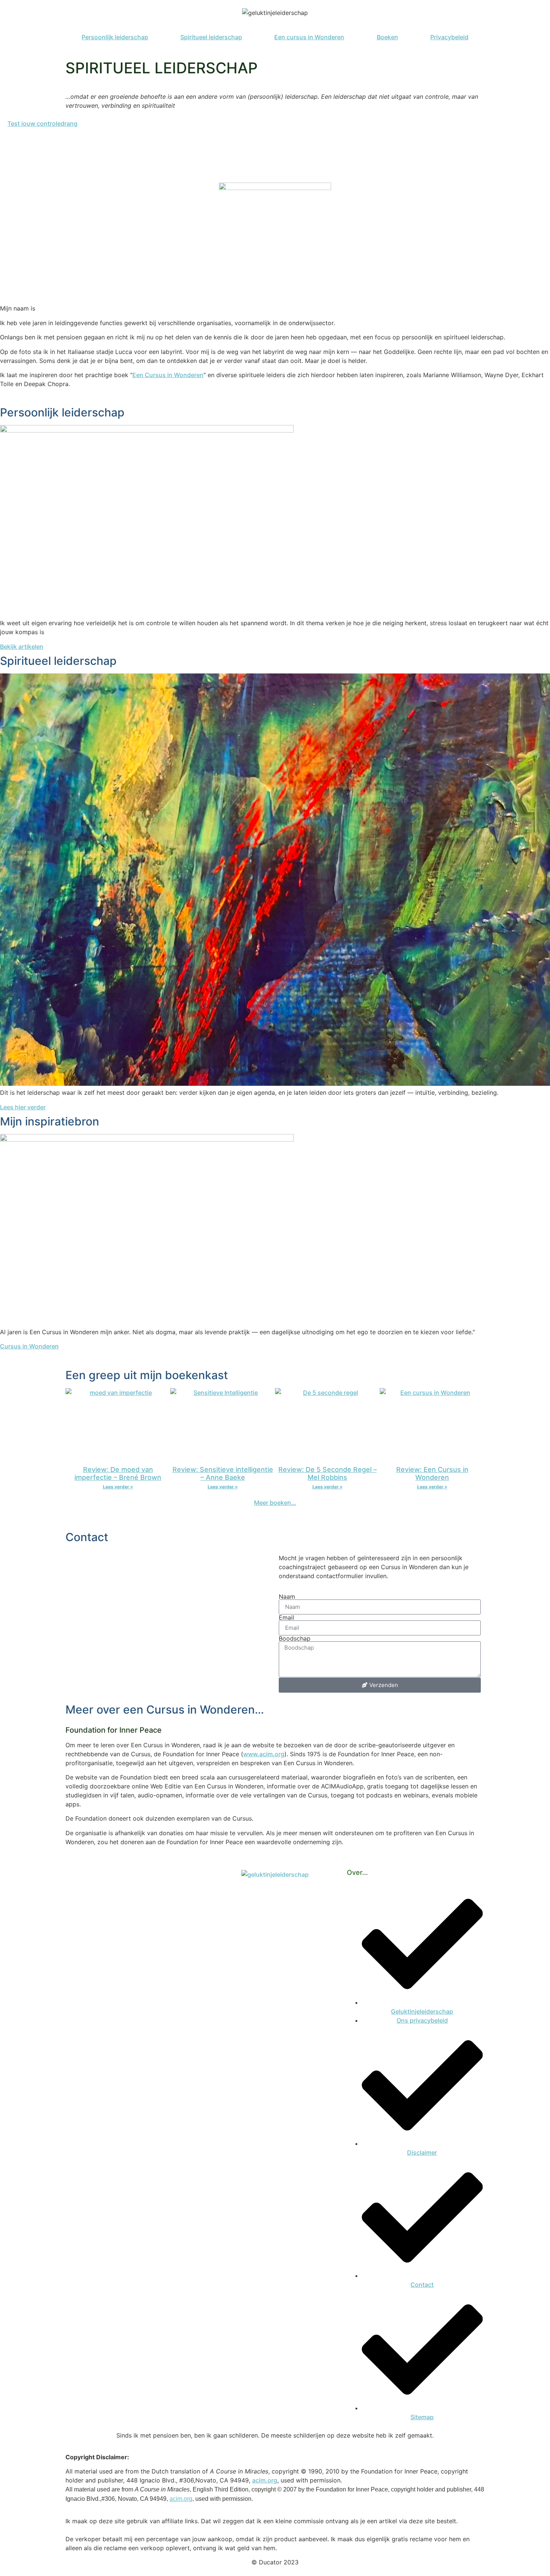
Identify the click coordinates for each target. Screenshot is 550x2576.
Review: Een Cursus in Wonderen (432, 1474)
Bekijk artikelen (22, 647)
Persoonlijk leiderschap (115, 37)
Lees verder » (118, 1487)
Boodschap (295, 1638)
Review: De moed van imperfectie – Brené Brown (118, 1474)
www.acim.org (264, 1754)
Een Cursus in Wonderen (168, 375)
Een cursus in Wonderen (309, 37)
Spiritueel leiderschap (211, 37)
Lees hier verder (23, 1107)
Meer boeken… (275, 1503)
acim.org (265, 2480)
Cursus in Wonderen (29, 1346)
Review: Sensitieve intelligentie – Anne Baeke (223, 1474)
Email (286, 1617)
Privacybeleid (449, 37)
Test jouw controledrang (42, 123)
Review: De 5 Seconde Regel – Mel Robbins (328, 1474)
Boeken (387, 37)
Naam (287, 1596)
